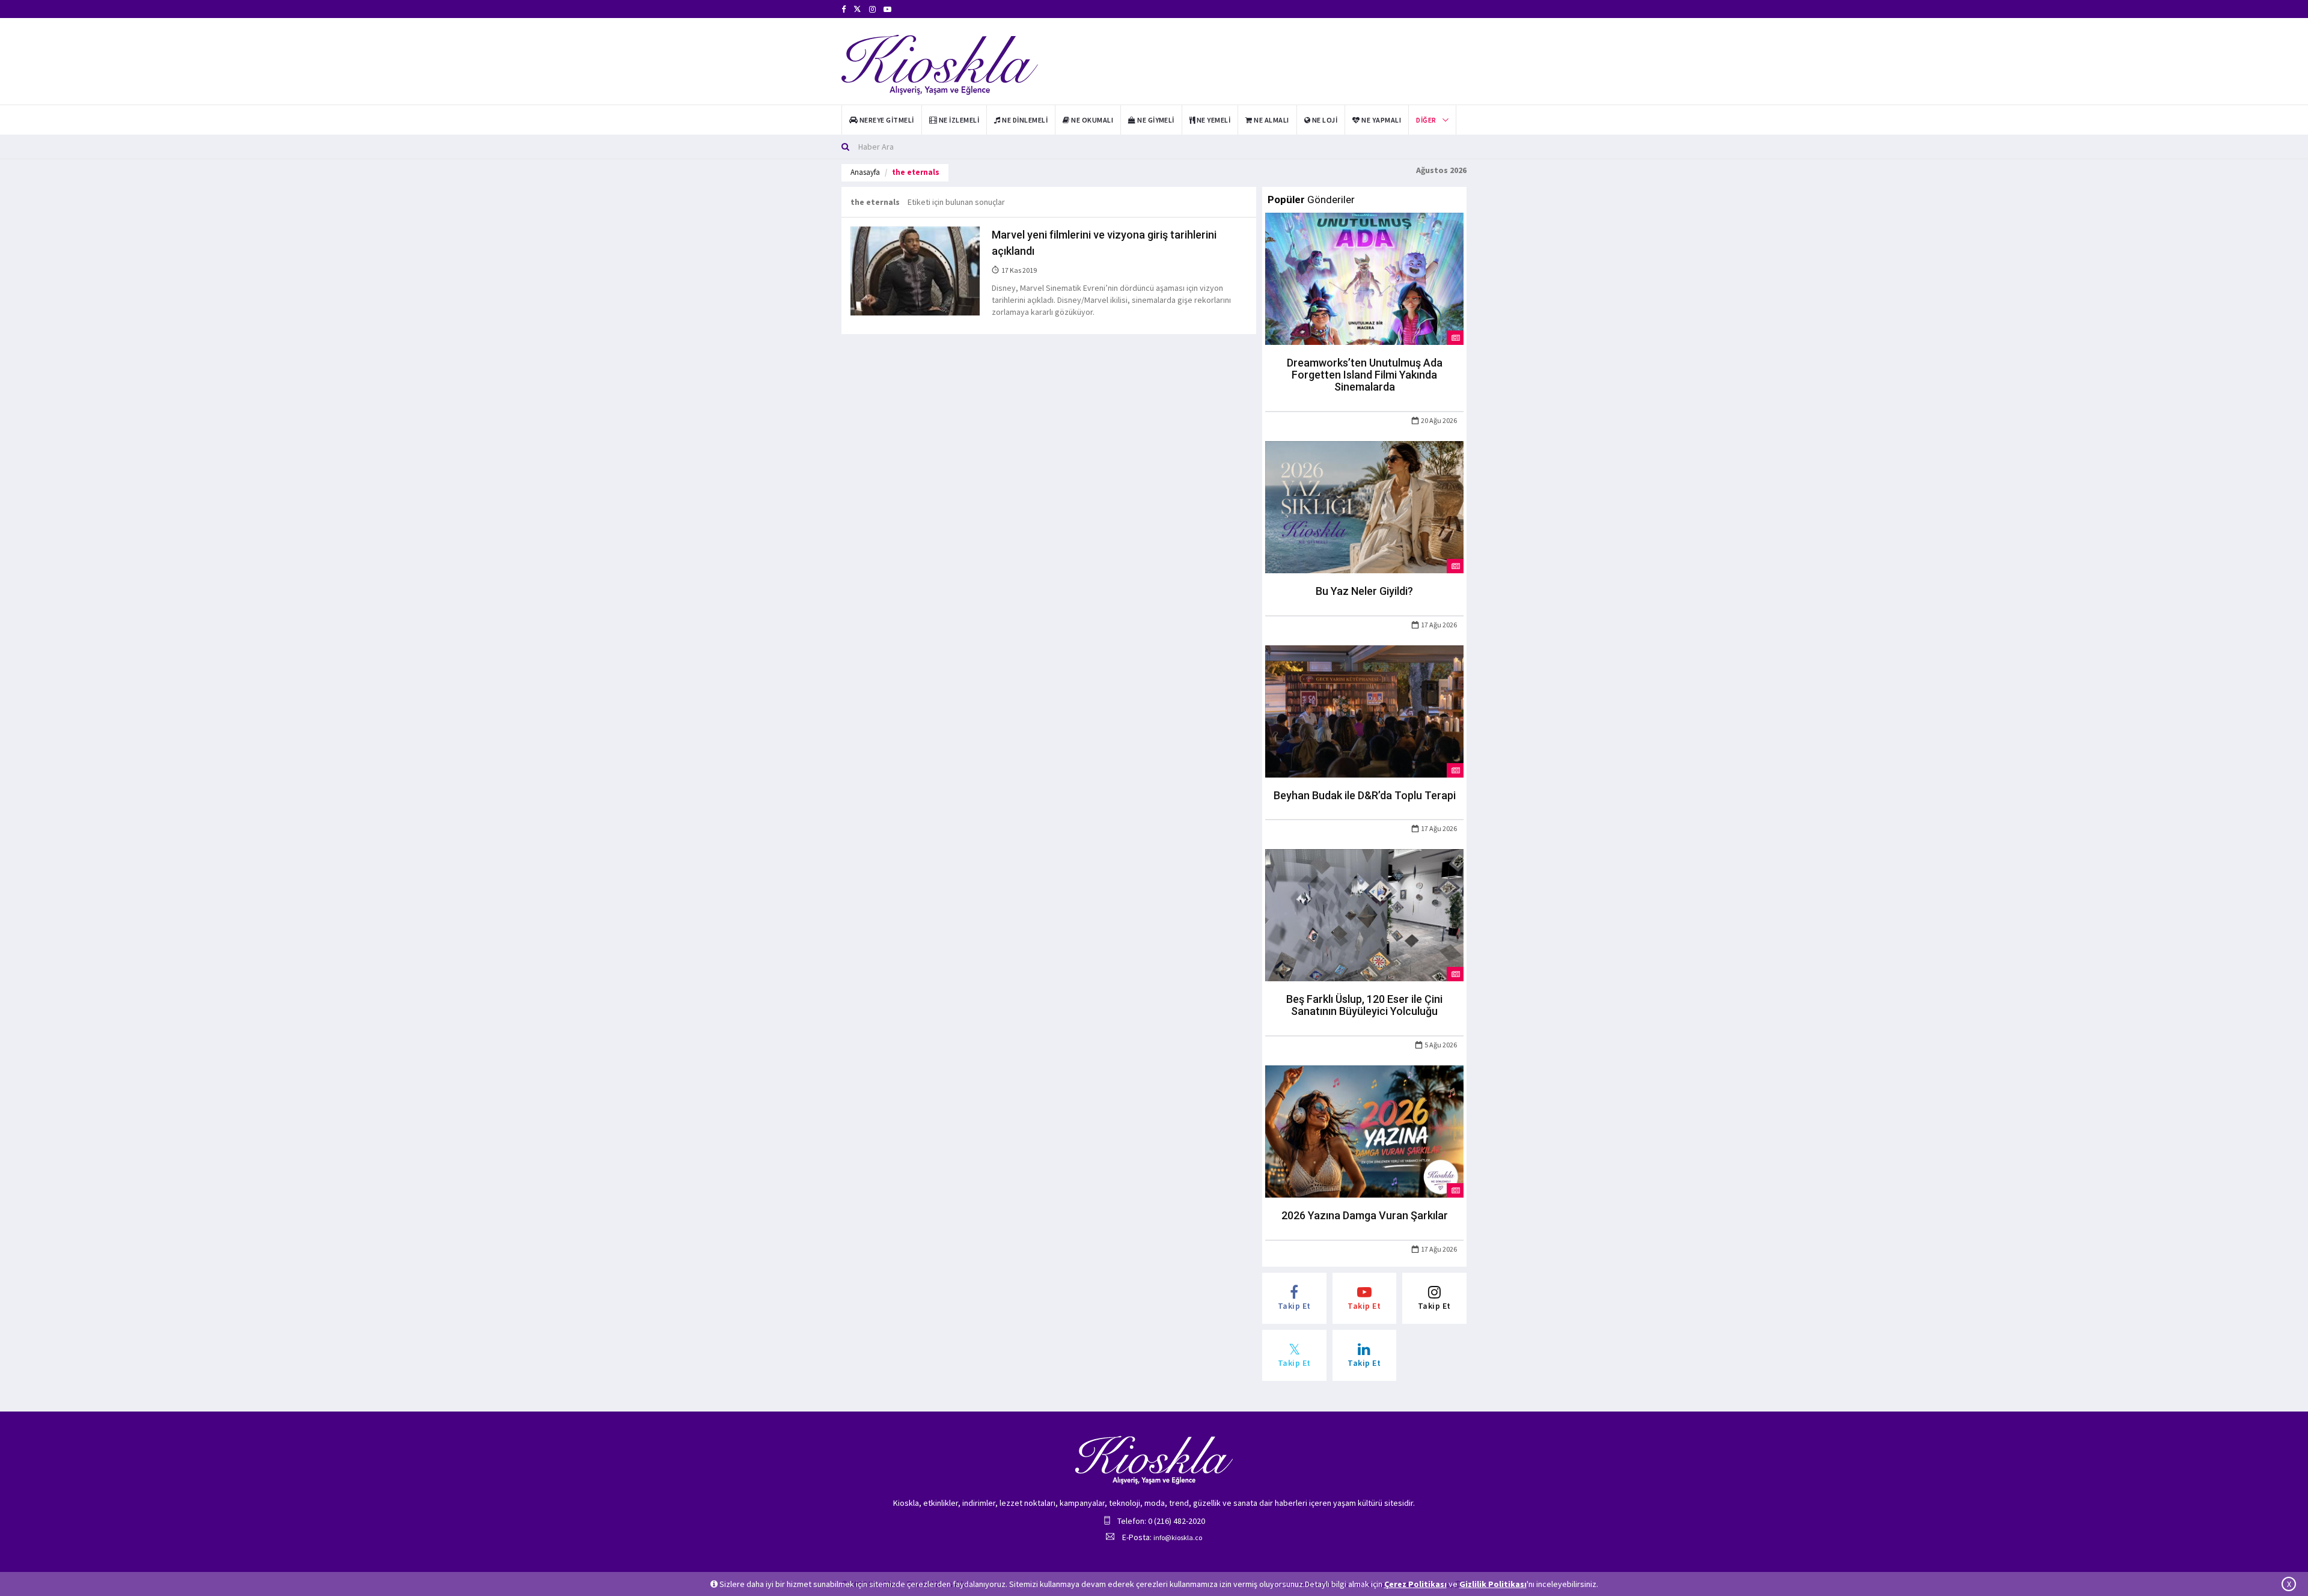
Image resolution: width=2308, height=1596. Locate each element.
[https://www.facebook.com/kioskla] (844, 9)
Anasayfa (865, 172)
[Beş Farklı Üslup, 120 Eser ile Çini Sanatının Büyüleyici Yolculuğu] (1364, 915)
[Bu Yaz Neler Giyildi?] (1364, 506)
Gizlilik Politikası (1493, 1584)
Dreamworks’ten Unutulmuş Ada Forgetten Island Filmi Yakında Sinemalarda (1365, 375)
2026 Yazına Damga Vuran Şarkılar (1365, 1215)
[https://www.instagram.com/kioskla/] (872, 9)
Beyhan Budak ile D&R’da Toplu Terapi (1365, 795)
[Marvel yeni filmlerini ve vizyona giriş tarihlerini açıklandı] (915, 270)
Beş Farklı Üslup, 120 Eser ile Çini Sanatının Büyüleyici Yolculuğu (1364, 1005)
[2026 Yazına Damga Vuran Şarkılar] (1364, 1130)
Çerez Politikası (1415, 1584)
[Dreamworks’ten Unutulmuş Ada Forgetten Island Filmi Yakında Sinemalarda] (1364, 278)
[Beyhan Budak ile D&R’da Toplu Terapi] (1364, 710)
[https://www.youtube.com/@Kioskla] (887, 9)
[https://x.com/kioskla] (857, 9)
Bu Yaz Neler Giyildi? (1364, 591)
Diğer (1426, 120)
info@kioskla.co (1178, 1537)
